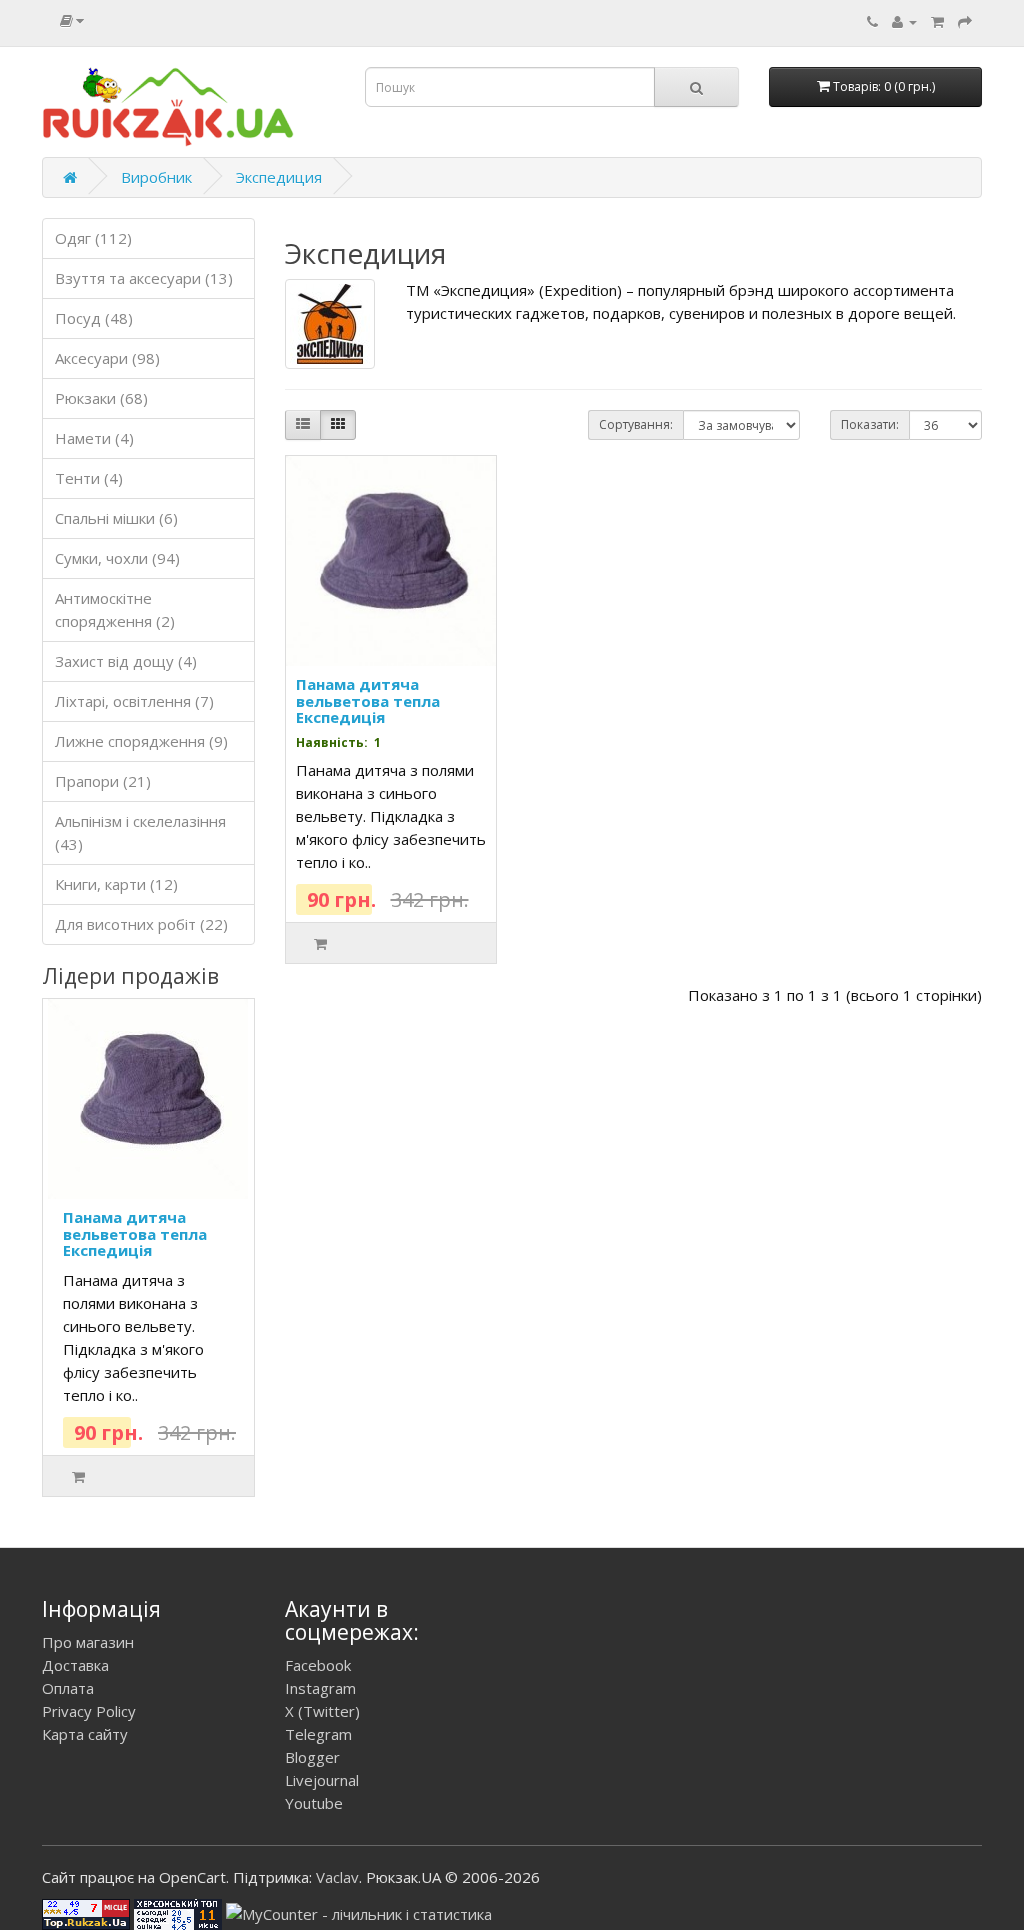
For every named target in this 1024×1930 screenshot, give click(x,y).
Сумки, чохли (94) (117, 558)
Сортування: (636, 424)
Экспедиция (279, 177)
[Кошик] (937, 21)
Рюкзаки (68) (101, 398)
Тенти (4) (89, 478)
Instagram (320, 1688)
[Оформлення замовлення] (965, 21)
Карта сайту (85, 1734)
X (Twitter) (322, 1711)
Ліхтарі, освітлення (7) (134, 701)
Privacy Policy (89, 1711)
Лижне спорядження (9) (141, 741)
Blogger (312, 1757)
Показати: (870, 424)
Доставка (75, 1665)
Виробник (156, 177)
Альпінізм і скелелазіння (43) (140, 832)
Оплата (68, 1688)
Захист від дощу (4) (126, 661)
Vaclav (337, 1877)
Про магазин (88, 1642)
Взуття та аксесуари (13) (144, 278)
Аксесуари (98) (107, 358)
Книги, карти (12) (116, 884)
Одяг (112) (93, 238)
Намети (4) (94, 438)
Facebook (318, 1665)
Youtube (314, 1803)
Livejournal (322, 1780)
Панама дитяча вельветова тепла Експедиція (135, 1233)
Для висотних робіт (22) (141, 924)
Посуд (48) (94, 318)
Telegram (318, 1734)
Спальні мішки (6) (116, 518)
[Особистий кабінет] (904, 21)
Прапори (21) (103, 781)
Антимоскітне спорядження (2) (115, 609)
